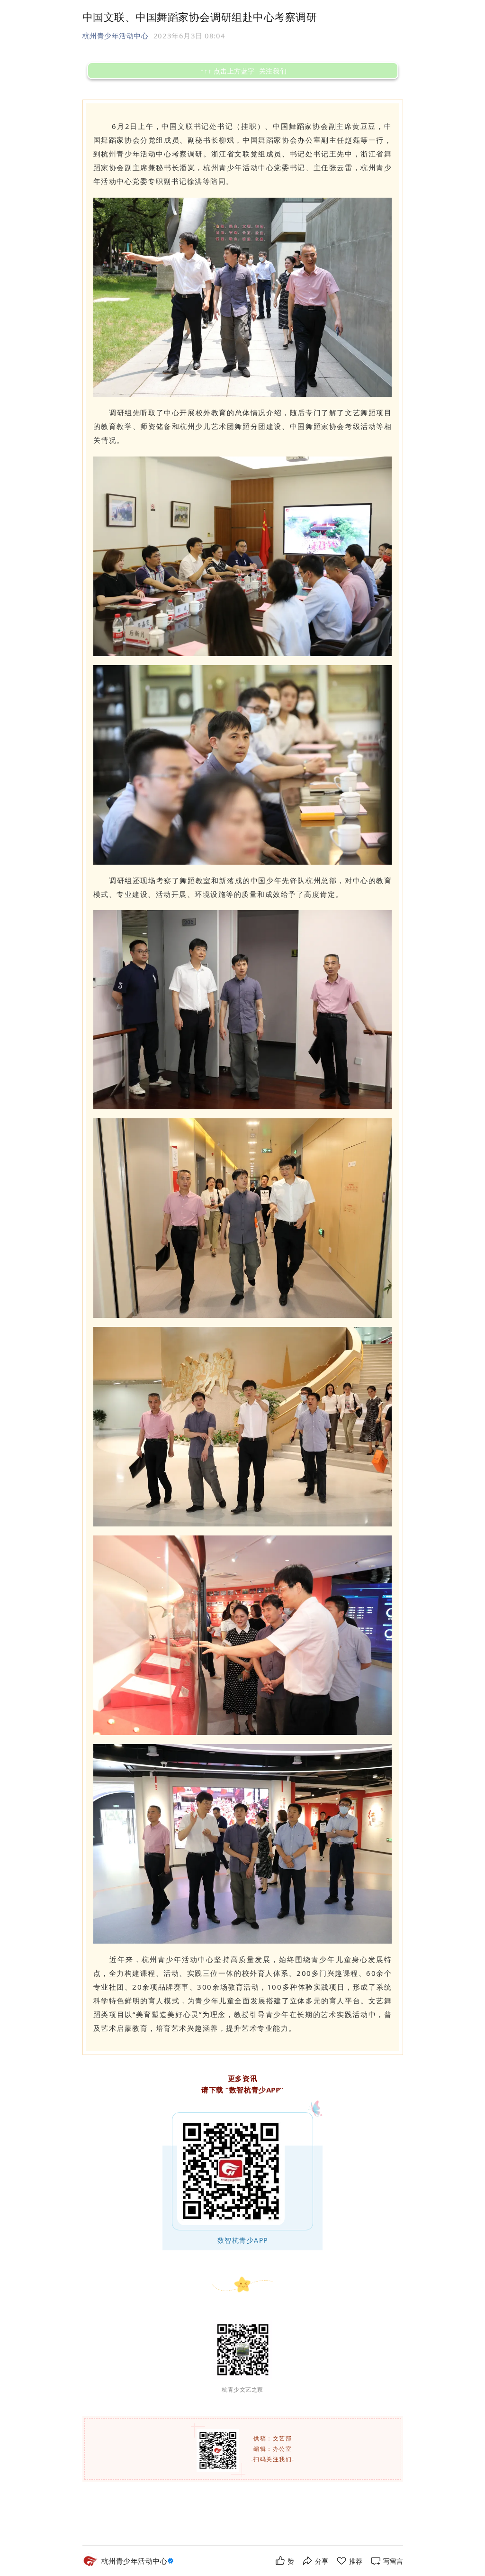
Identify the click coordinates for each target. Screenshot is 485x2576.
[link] (139, 2561)
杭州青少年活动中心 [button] (116, 36)
